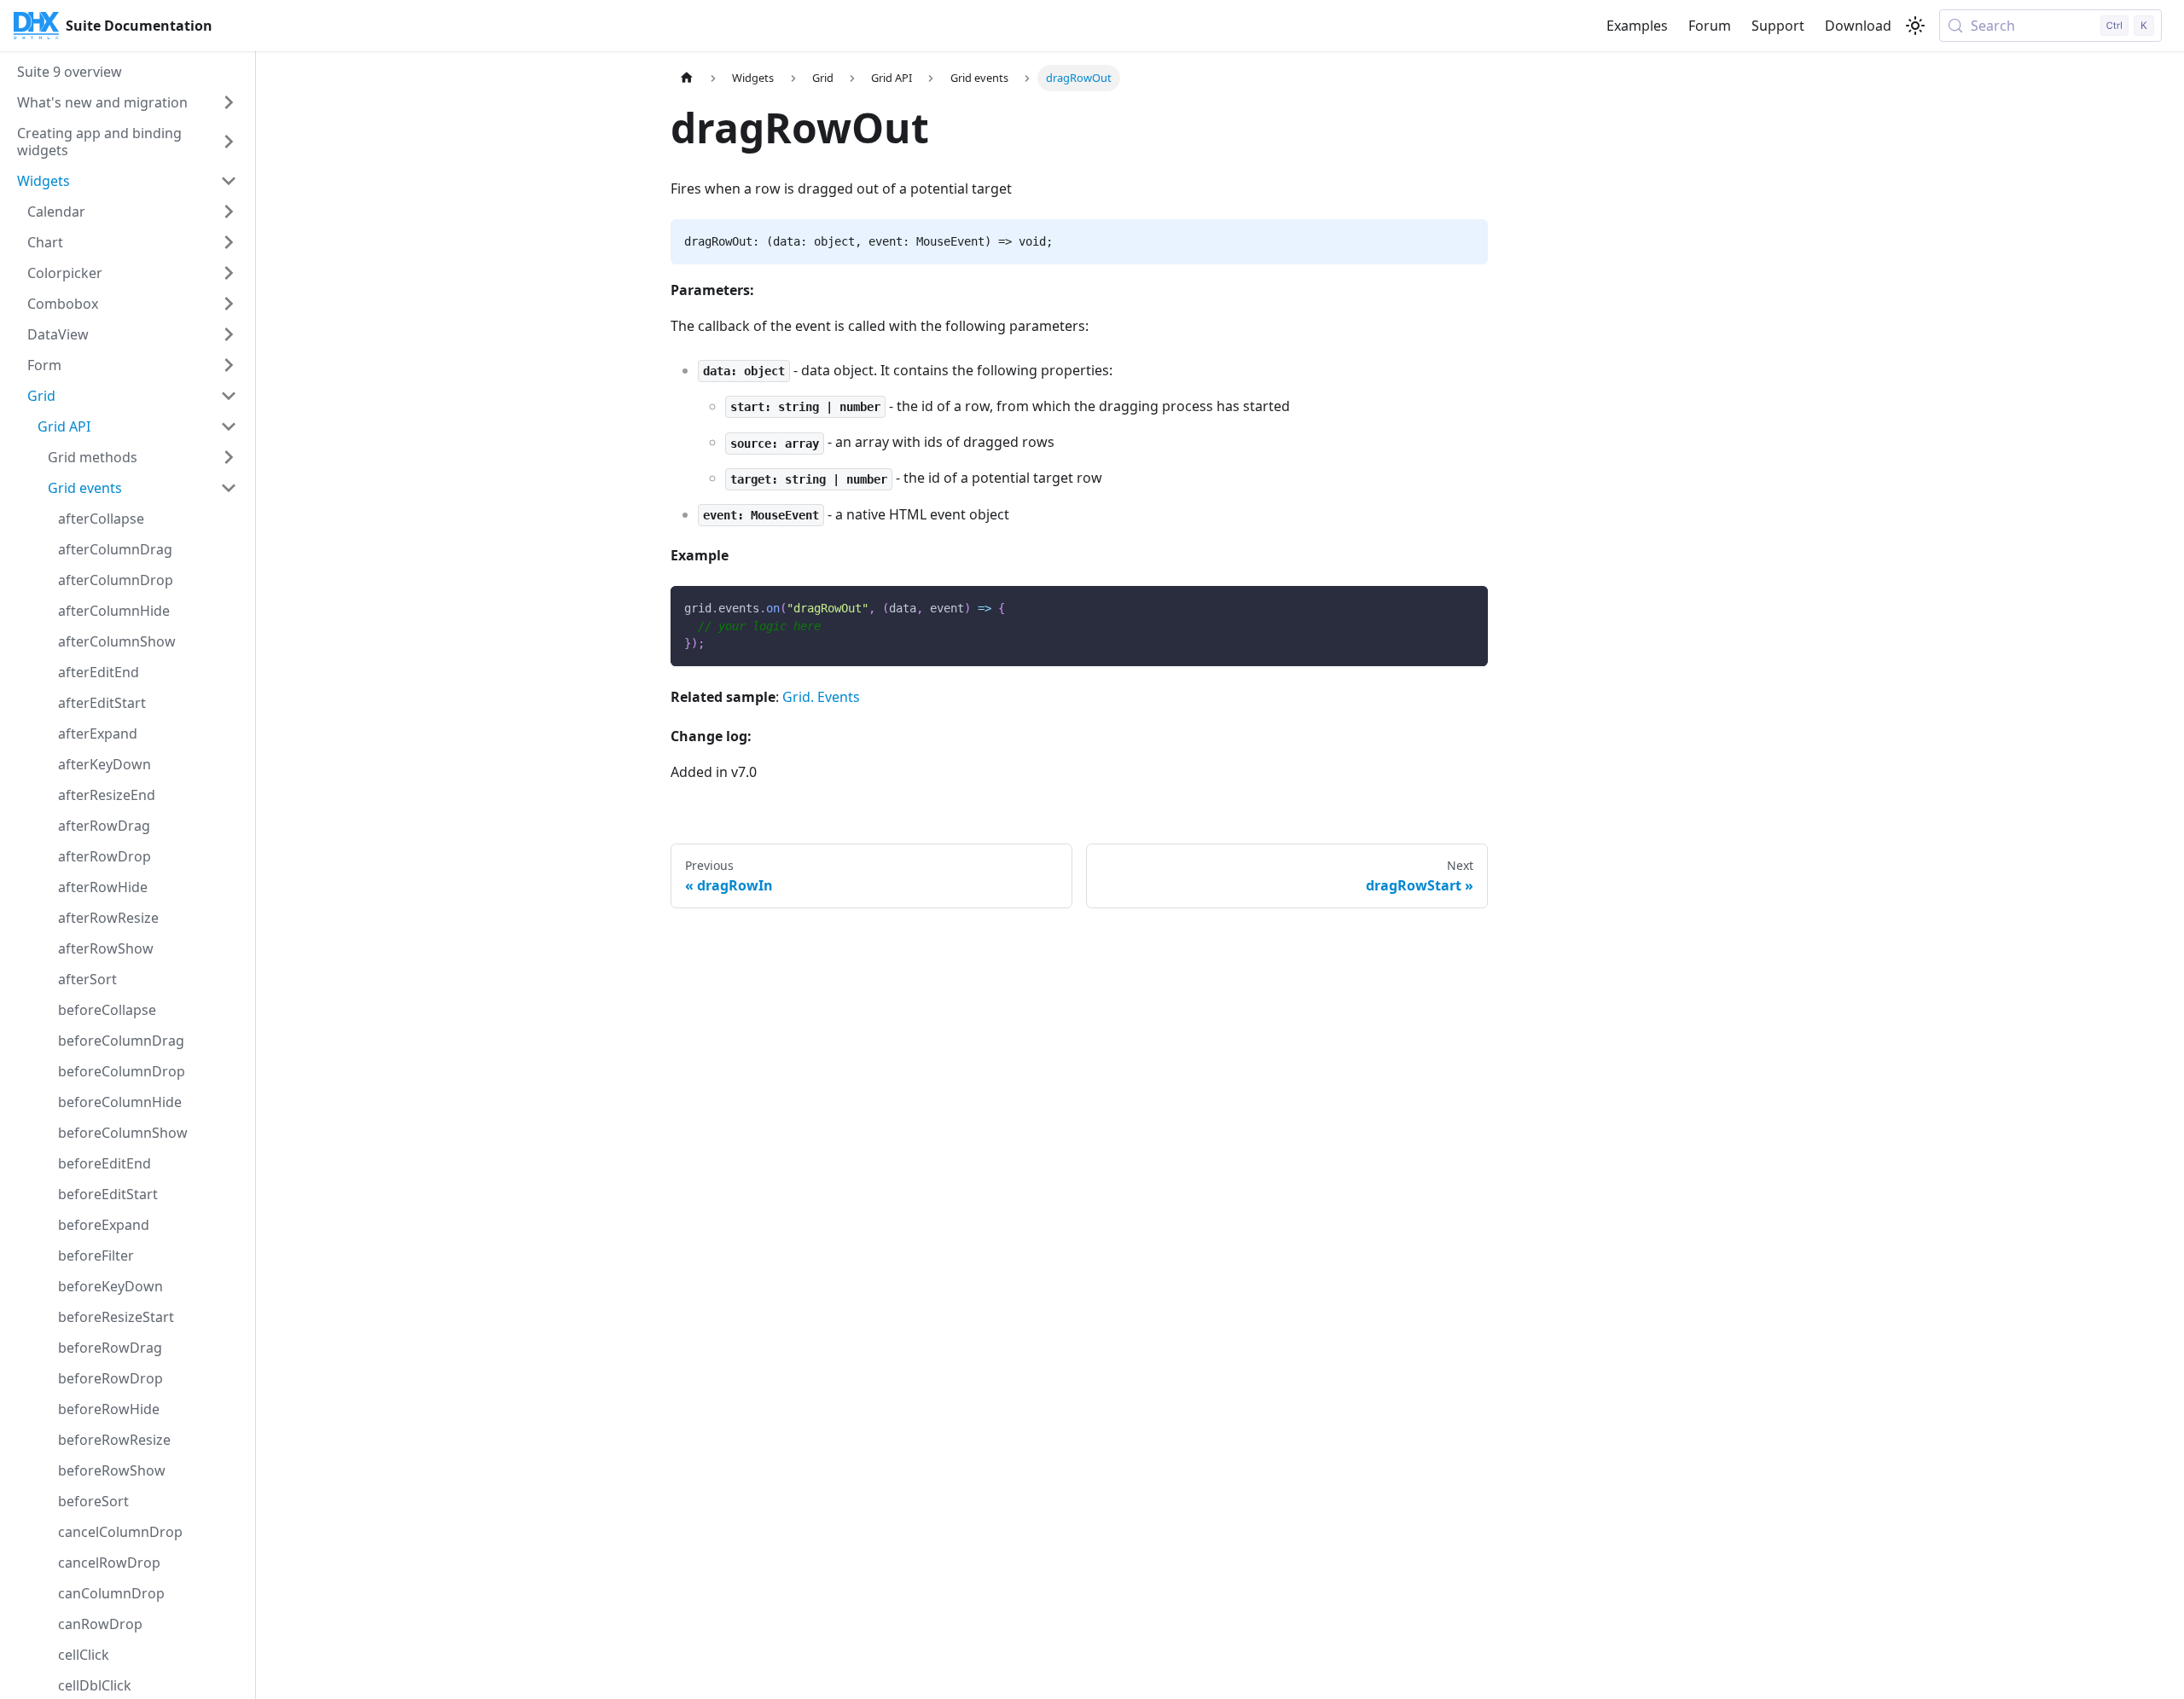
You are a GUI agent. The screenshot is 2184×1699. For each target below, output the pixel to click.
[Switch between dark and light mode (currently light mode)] (1915, 26)
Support (1778, 26)
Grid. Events (821, 697)
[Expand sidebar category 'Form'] (229, 365)
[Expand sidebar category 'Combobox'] (229, 304)
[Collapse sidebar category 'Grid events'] (229, 488)
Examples (1637, 26)
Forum (1710, 26)
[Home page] (687, 78)
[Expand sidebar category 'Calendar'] (229, 212)
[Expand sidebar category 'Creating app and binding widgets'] (229, 142)
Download (1858, 26)
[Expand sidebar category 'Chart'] (229, 242)
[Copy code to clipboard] (1467, 607)
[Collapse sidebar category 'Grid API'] (229, 426)
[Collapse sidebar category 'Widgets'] (229, 181)
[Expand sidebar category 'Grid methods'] (229, 457)
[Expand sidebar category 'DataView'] (229, 334)
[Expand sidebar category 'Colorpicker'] (229, 273)
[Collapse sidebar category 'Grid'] (229, 396)
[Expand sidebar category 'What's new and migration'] (229, 102)
